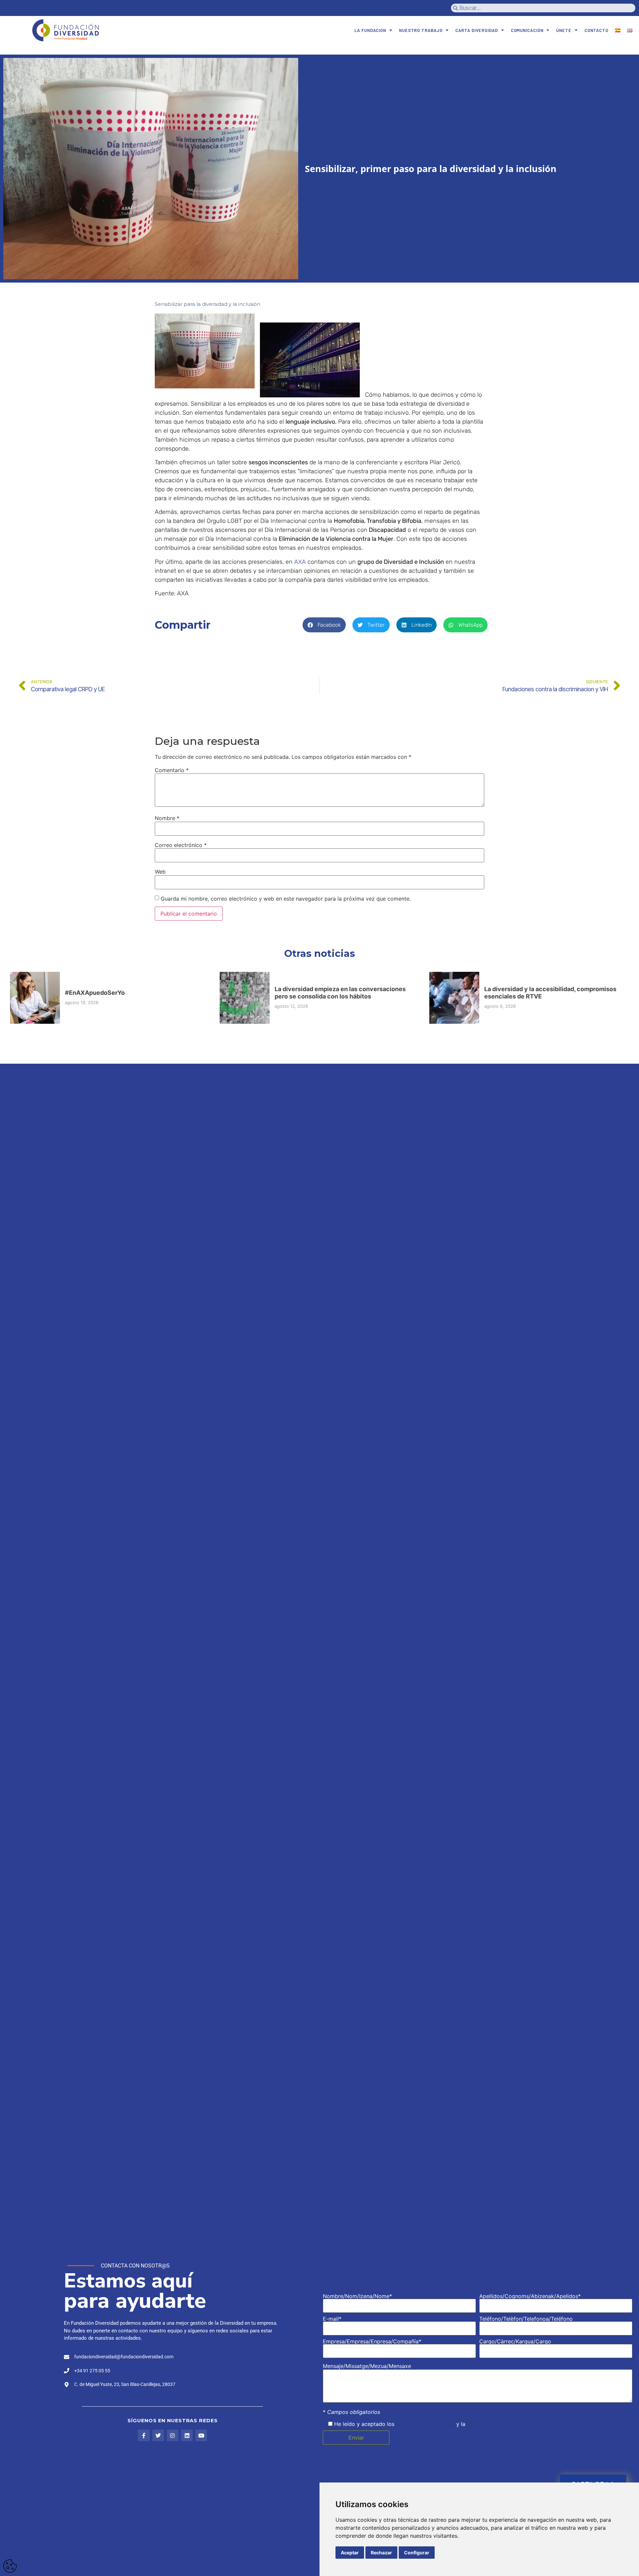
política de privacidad (494, 2424)
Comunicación (527, 30)
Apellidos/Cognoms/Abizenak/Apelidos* (530, 2296)
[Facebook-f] (144, 2435)
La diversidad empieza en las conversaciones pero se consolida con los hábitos (340, 993)
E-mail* (332, 2319)
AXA (300, 562)
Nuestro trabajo (421, 30)
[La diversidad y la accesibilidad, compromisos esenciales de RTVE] (454, 998)
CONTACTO (596, 30)
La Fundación (370, 30)
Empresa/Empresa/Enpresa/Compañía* (372, 2342)
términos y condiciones (425, 2424)
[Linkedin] (187, 2435)
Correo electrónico (181, 845)
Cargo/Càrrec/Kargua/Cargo (515, 2342)
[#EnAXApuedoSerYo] (35, 998)
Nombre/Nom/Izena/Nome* (357, 2296)
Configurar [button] (417, 2553)
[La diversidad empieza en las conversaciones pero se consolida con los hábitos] (245, 998)
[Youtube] (201, 2435)
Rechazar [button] (381, 2553)
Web (160, 872)
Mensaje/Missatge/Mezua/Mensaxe (367, 2366)
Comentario (172, 770)
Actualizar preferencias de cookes (10, 2566)
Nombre (167, 818)
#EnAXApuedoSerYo (95, 993)
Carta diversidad (476, 30)
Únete (564, 30)
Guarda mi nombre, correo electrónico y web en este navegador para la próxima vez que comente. (286, 899)
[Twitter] (158, 2435)
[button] (324, 625)
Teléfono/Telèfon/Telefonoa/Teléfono (526, 2319)
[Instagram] (173, 2435)
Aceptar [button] (350, 2553)
